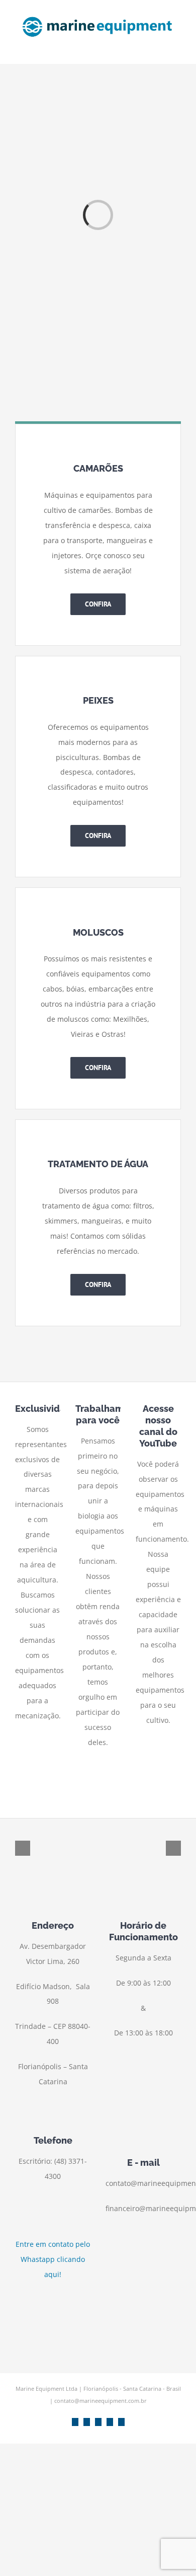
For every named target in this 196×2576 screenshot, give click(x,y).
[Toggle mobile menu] (177, 49)
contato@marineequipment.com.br (101, 2401)
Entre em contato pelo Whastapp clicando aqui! (53, 2259)
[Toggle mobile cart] (159, 49)
